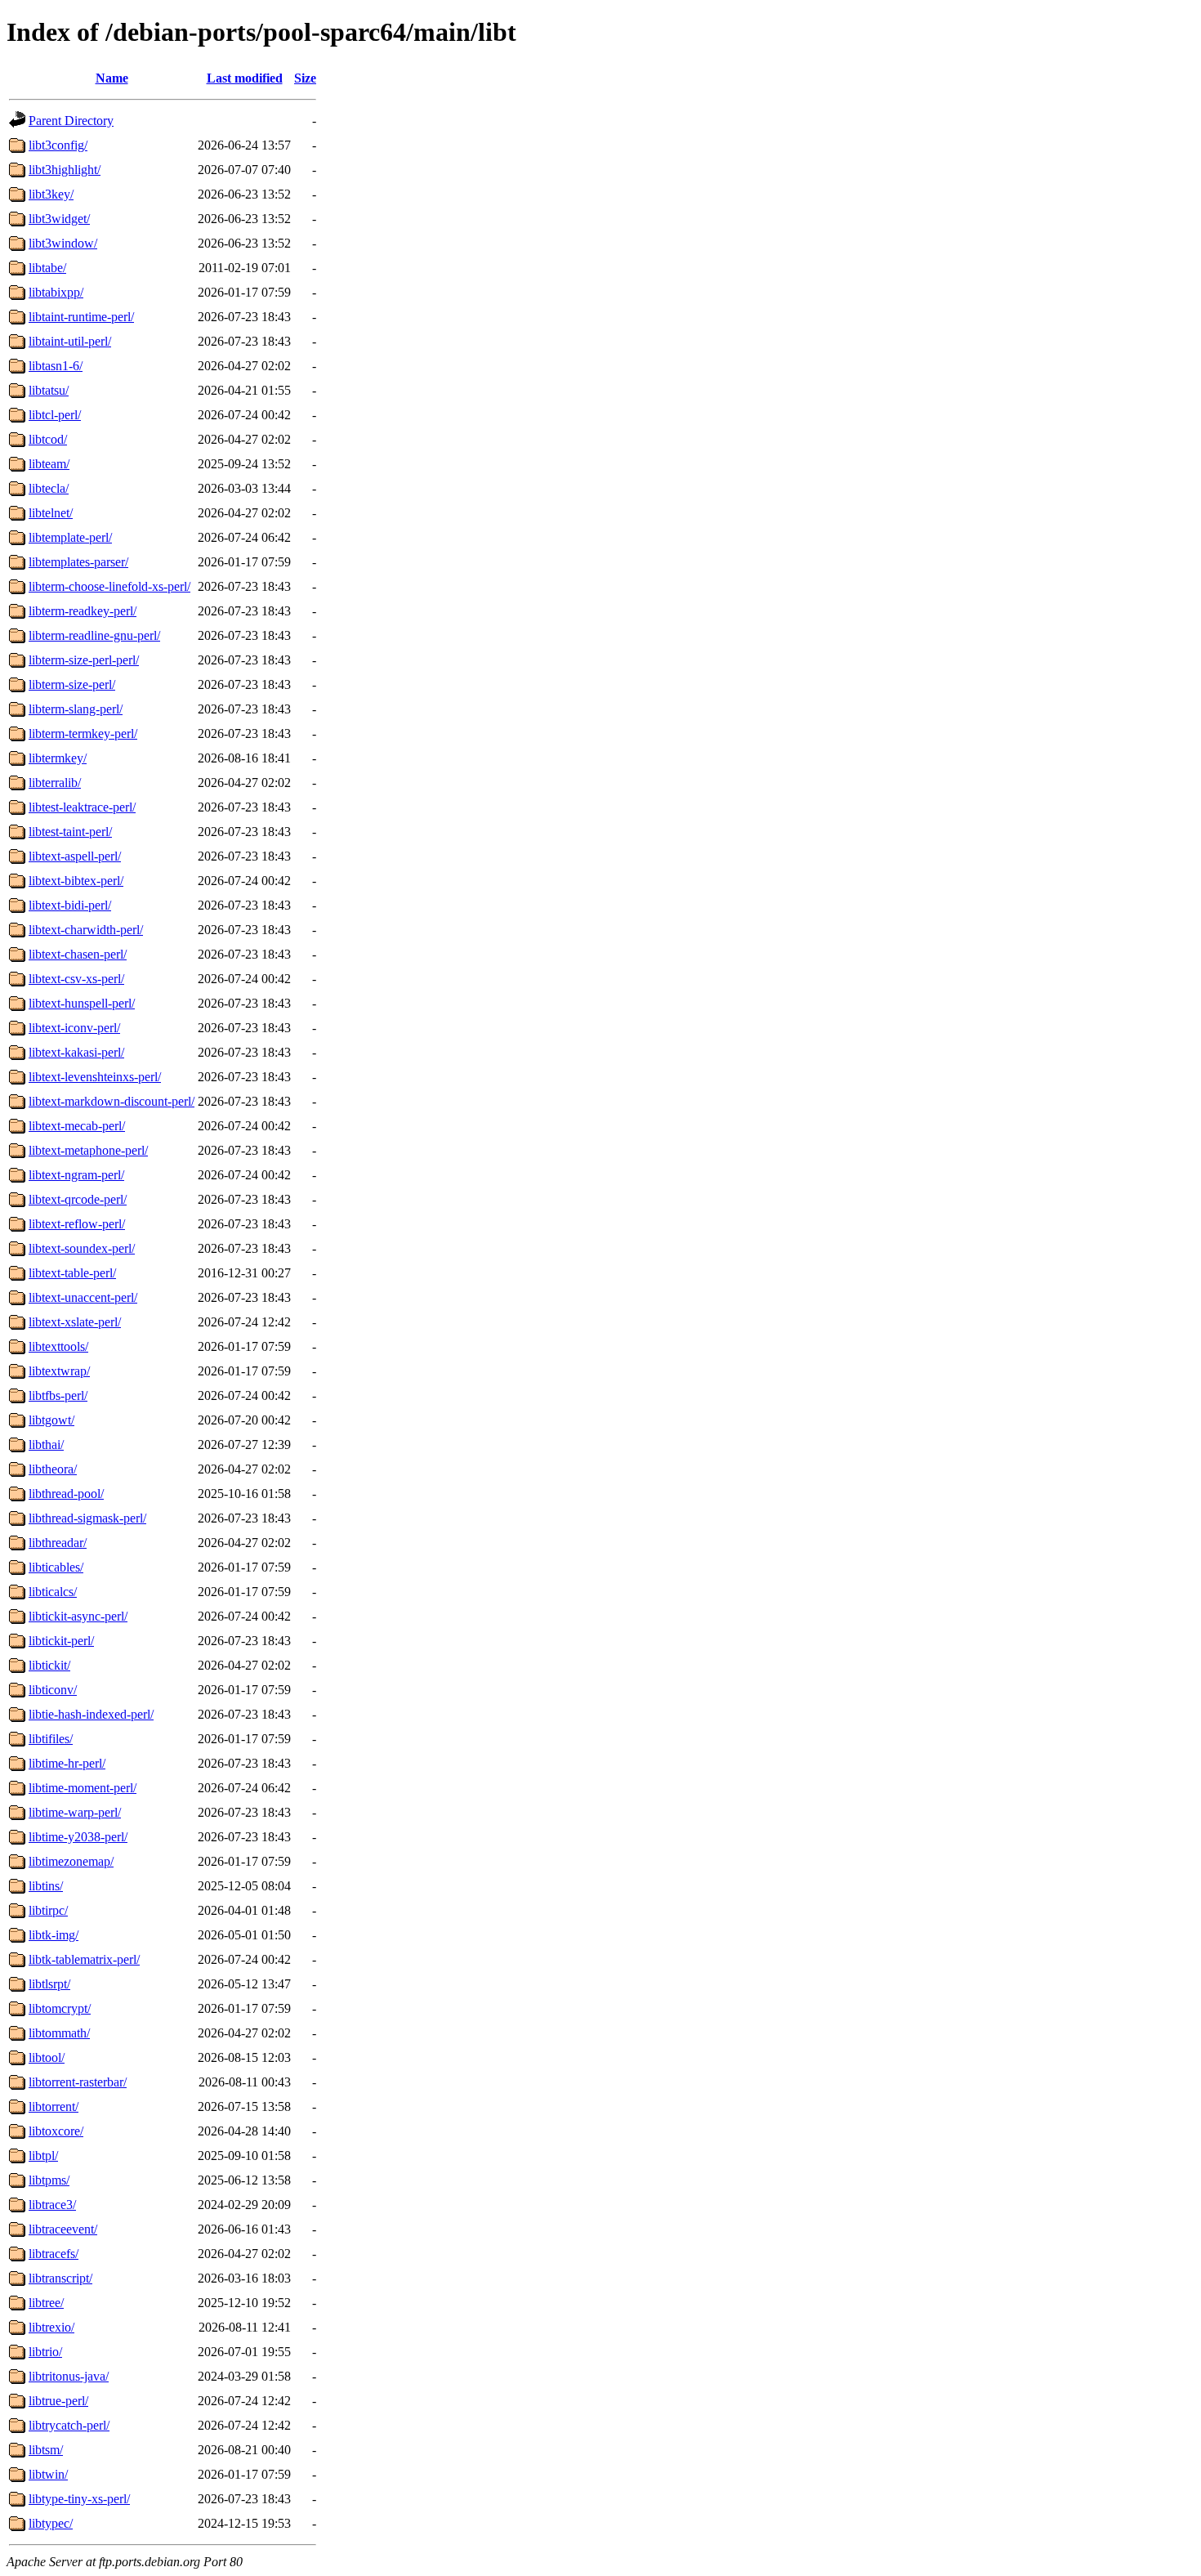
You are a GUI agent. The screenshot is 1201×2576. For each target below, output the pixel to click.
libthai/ (46, 1445)
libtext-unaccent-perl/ (83, 1297)
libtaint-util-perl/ (70, 341)
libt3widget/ (59, 219)
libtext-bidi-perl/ (70, 905)
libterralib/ (55, 783)
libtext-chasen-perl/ (78, 954)
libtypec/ (51, 2523)
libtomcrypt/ (60, 2008)
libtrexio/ (51, 2327)
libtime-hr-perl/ (67, 1763)
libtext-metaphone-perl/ (88, 1150)
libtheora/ (53, 1469)
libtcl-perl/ (55, 415)
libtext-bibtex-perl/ (76, 881)
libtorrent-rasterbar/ (78, 2082)
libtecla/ (49, 488)
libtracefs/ (54, 2254)
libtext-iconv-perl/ (74, 1028)
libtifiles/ (51, 1739)
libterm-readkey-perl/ (83, 611)
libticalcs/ (53, 1592)
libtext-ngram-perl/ (76, 1175)
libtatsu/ (49, 390)
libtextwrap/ (59, 1371)
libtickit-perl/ (61, 1641)
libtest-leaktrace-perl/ (82, 807)
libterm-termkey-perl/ (83, 733)
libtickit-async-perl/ (78, 1616)
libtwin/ (48, 2474)
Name (112, 78)
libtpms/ (49, 2180)
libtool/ (47, 2057)
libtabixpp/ (56, 292)
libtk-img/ (54, 1935)
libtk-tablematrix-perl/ (84, 1959)
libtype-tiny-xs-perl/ (79, 2499)
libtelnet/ (51, 513)
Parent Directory (71, 121)
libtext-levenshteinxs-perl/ (95, 1077)
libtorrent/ (54, 2106)
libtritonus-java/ (69, 2376)
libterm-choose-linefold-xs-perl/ (109, 586)
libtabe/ (47, 268)
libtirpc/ (48, 1910)
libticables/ (56, 1567)
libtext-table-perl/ (72, 1273)
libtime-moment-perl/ (83, 1788)
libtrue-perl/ (58, 2401)
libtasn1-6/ (56, 366)
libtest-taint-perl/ (70, 832)
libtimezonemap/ (71, 1861)
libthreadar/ (58, 1543)
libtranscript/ (60, 2278)
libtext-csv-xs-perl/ (76, 979)
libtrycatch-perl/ (69, 2425)
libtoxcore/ (56, 2131)
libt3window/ (63, 243)
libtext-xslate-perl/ (75, 1322)
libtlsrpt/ (49, 1984)
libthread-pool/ (66, 1494)
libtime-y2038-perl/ (78, 1837)
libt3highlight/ (65, 170)
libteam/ (49, 464)
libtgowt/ (51, 1420)
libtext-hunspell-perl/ (82, 1003)
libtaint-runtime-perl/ (81, 317)
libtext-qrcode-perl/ (78, 1199)
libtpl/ (43, 2156)
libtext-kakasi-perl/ (76, 1052)
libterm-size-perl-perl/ (84, 660)
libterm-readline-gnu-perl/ (94, 635)
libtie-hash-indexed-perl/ (91, 1714)
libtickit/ (49, 1665)
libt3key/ (51, 194)
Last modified (245, 78)
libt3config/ (58, 145)
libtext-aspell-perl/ (75, 856)
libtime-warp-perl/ (75, 1812)
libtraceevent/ (63, 2229)
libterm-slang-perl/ (76, 709)
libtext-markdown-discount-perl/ (112, 1101)
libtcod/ (48, 439)
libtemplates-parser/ (78, 562)
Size (305, 78)
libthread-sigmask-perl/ (87, 1518)
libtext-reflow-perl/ (77, 1224)
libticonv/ (53, 1690)
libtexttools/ (58, 1346)
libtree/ (46, 2303)
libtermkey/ (58, 758)
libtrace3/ (52, 2205)
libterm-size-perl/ (72, 684)
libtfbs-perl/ (58, 1395)
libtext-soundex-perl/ (82, 1248)
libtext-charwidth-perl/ (86, 930)
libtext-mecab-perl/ (77, 1126)
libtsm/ (46, 2450)
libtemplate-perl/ (70, 537)
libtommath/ (59, 2033)
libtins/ (46, 1886)
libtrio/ (45, 2352)
